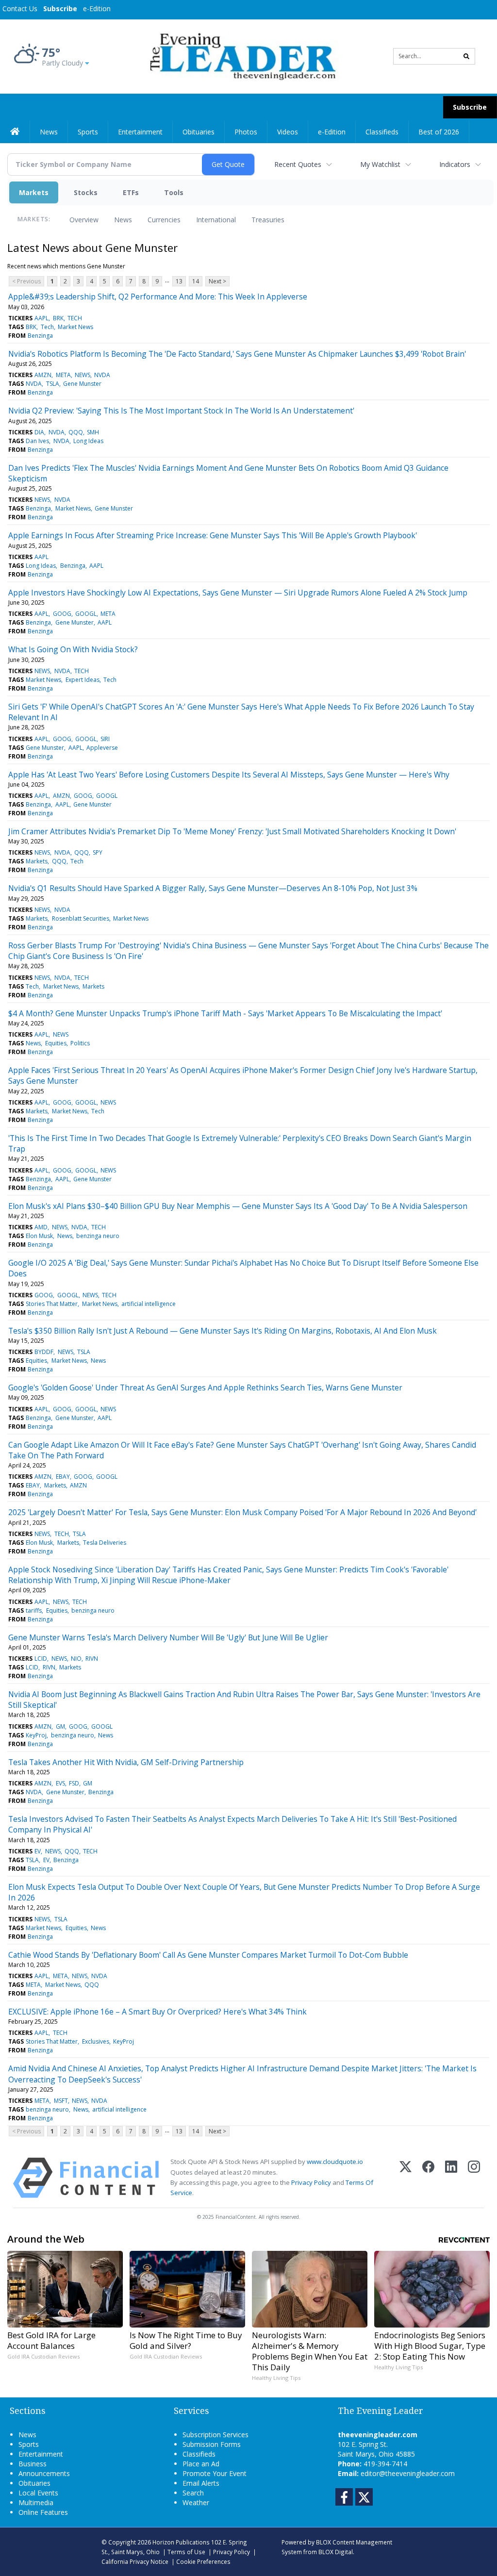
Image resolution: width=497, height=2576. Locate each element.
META (63, 375)
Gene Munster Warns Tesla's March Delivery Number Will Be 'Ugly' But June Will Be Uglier (168, 1637)
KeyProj (36, 1735)
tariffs (34, 1610)
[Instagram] (474, 2178)
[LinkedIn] (451, 2178)
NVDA (102, 375)
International (216, 220)
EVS (60, 1783)
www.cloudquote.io (335, 2162)
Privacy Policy (311, 2182)
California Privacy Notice (135, 2561)
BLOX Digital (336, 2552)
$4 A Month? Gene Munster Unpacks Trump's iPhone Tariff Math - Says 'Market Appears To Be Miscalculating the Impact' (225, 1013)
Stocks (86, 192)
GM (60, 1726)
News (123, 220)
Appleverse (102, 748)
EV (38, 1851)
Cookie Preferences (203, 2561)
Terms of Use (186, 2552)
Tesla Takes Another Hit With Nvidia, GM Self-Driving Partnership (126, 1762)
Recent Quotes (298, 164)
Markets (34, 192)
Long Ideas (88, 441)
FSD (74, 1783)
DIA (39, 432)
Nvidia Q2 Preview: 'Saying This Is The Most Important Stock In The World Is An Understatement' (181, 411)
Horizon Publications (181, 2542)
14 (196, 281)
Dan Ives (37, 441)
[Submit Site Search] (466, 56)
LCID (41, 1659)
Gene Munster (82, 384)
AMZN (43, 375)
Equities (56, 1043)
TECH (75, 318)
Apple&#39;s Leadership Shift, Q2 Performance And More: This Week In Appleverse (158, 297)
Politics (80, 1043)
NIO (76, 1659)
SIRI (105, 739)
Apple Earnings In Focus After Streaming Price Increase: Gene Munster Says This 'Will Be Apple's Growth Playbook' (213, 535)
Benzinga (40, 336)
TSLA (53, 384)
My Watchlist (380, 164)
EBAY (63, 1477)
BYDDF (44, 1352)
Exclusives (96, 2041)
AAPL (41, 318)
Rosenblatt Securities (81, 918)
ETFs (131, 192)
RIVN (92, 1659)
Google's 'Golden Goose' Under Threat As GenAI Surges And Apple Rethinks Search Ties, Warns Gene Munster (205, 1387)
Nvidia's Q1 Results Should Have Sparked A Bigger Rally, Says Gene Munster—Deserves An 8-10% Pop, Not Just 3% (213, 888)
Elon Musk (39, 1236)
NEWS (83, 375)
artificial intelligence (149, 1304)
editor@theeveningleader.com (408, 2473)
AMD (41, 1227)
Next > (217, 281)
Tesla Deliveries (105, 1543)
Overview (84, 220)
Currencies (164, 220)
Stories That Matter (52, 1304)
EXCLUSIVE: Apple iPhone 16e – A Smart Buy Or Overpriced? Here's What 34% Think (157, 2012)
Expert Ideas (83, 680)
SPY (98, 852)
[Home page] (241, 56)
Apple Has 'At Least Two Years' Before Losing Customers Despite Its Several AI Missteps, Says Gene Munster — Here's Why (229, 775)
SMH (93, 432)
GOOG (62, 614)
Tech (47, 327)
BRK (58, 318)
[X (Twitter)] (406, 2178)
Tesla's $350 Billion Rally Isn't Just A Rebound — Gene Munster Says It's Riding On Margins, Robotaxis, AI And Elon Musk (223, 1331)
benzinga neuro (98, 1236)
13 (179, 281)
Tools (174, 192)
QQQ (76, 432)
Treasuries (268, 220)
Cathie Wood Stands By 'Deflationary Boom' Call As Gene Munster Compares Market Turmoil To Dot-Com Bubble (208, 1955)
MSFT (61, 2101)
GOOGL (86, 614)
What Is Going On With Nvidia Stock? (73, 649)
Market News (75, 327)
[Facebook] (428, 2178)
